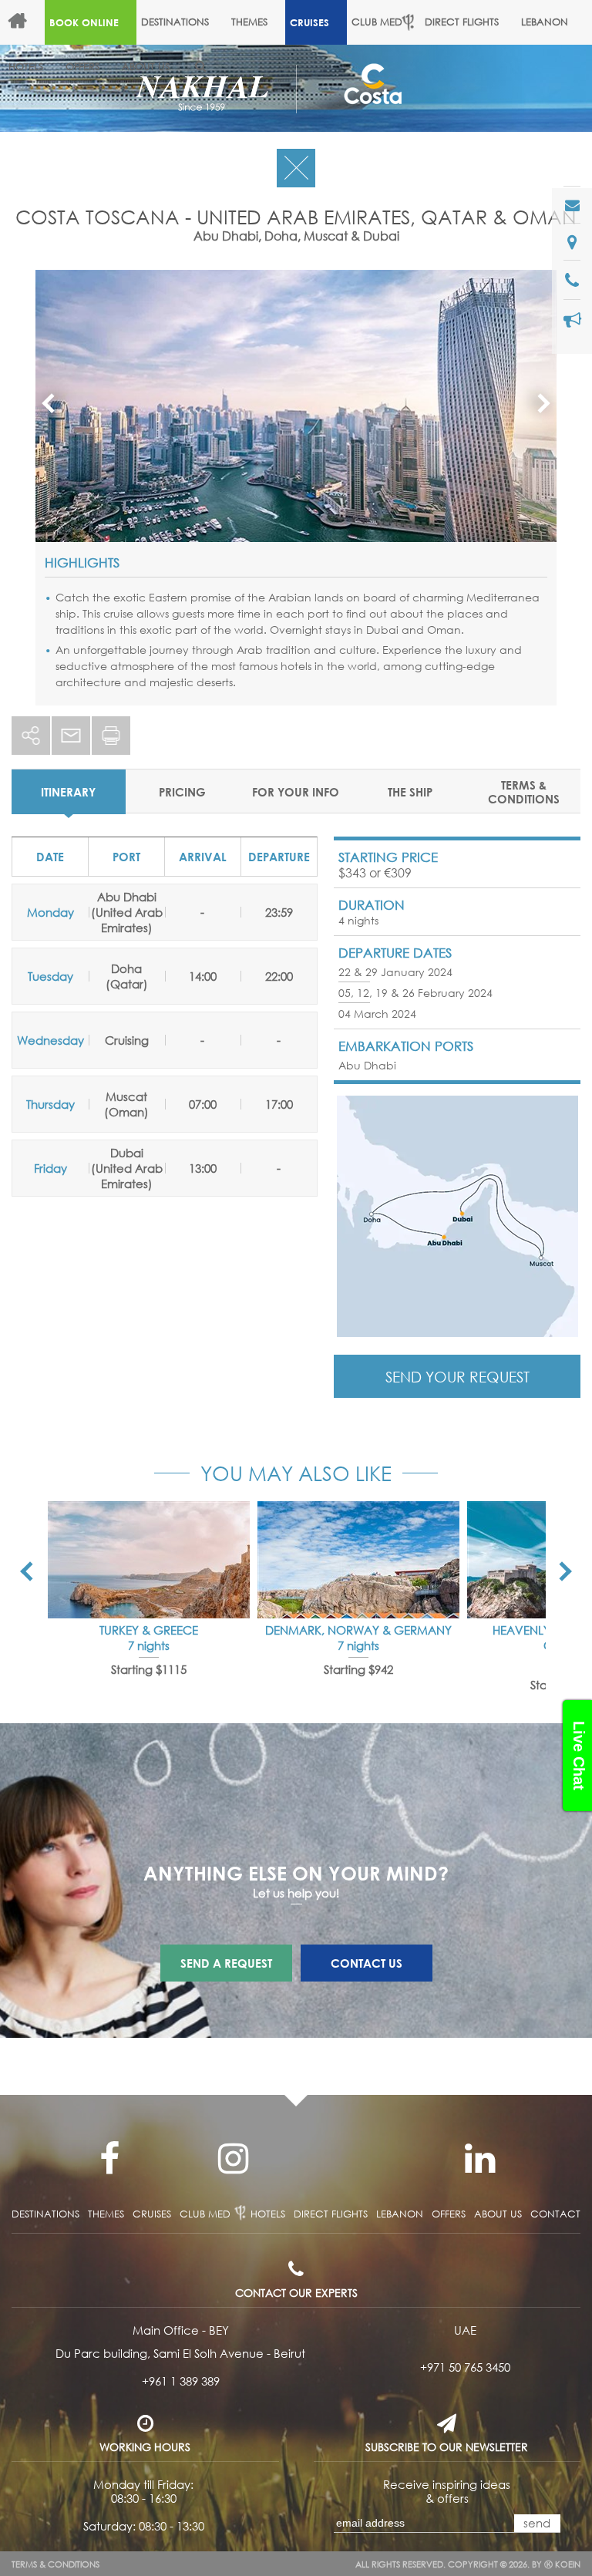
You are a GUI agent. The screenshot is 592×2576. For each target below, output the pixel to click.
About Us (146, 67)
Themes (249, 22)
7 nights (149, 1645)
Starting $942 (358, 1669)
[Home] (24, 22)
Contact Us (367, 1963)
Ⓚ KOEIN (562, 2564)
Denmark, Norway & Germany (358, 1630)
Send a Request (226, 1963)
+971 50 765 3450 (465, 2367)
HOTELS (26, 67)
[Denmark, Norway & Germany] (358, 1560)
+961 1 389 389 (181, 2381)
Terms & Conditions (55, 2564)
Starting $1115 (149, 1669)
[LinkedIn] (479, 2159)
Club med (205, 2214)
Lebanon (545, 22)
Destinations (175, 22)
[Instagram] (233, 2159)
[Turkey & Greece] (149, 1560)
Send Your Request (457, 1377)
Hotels (268, 2214)
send (537, 2523)
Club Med (377, 22)
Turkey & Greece (149, 1630)
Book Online (84, 22)
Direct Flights (462, 22)
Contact (555, 2214)
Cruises (309, 22)
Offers (82, 67)
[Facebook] (109, 2159)
